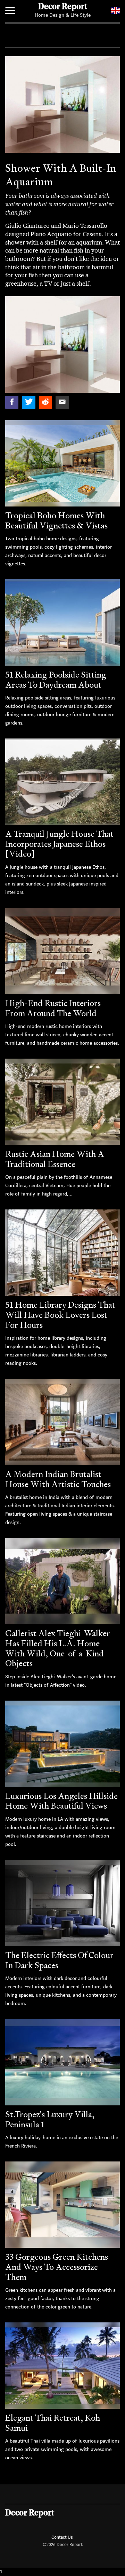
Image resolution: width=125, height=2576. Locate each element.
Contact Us (62, 2537)
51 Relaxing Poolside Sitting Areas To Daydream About (56, 680)
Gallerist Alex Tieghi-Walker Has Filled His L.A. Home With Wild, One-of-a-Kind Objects (58, 1648)
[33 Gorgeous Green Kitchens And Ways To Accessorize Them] (62, 2205)
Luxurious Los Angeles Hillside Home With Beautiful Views (61, 1801)
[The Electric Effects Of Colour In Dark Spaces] (62, 1903)
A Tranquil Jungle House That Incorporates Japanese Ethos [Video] (59, 844)
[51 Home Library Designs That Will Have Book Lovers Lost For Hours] (62, 1253)
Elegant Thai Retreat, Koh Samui (53, 2423)
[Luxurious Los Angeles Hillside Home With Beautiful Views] (62, 1744)
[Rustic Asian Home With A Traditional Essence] (62, 1102)
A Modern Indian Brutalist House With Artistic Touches (58, 1479)
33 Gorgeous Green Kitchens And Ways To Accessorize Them (57, 2267)
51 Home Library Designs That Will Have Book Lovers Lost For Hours (60, 1315)
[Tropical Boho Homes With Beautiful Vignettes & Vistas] (62, 463)
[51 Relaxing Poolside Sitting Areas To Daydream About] (62, 622)
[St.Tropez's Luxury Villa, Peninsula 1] (62, 2062)
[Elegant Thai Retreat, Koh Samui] (62, 2366)
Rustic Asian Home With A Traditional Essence (55, 1159)
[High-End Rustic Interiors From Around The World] (62, 951)
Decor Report (63, 7)
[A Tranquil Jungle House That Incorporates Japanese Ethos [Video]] (62, 782)
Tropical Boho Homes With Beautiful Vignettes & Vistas (56, 520)
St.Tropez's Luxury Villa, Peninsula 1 (50, 2119)
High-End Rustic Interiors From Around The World (53, 1008)
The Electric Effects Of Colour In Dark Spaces (59, 1960)
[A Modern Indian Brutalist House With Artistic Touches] (62, 1422)
